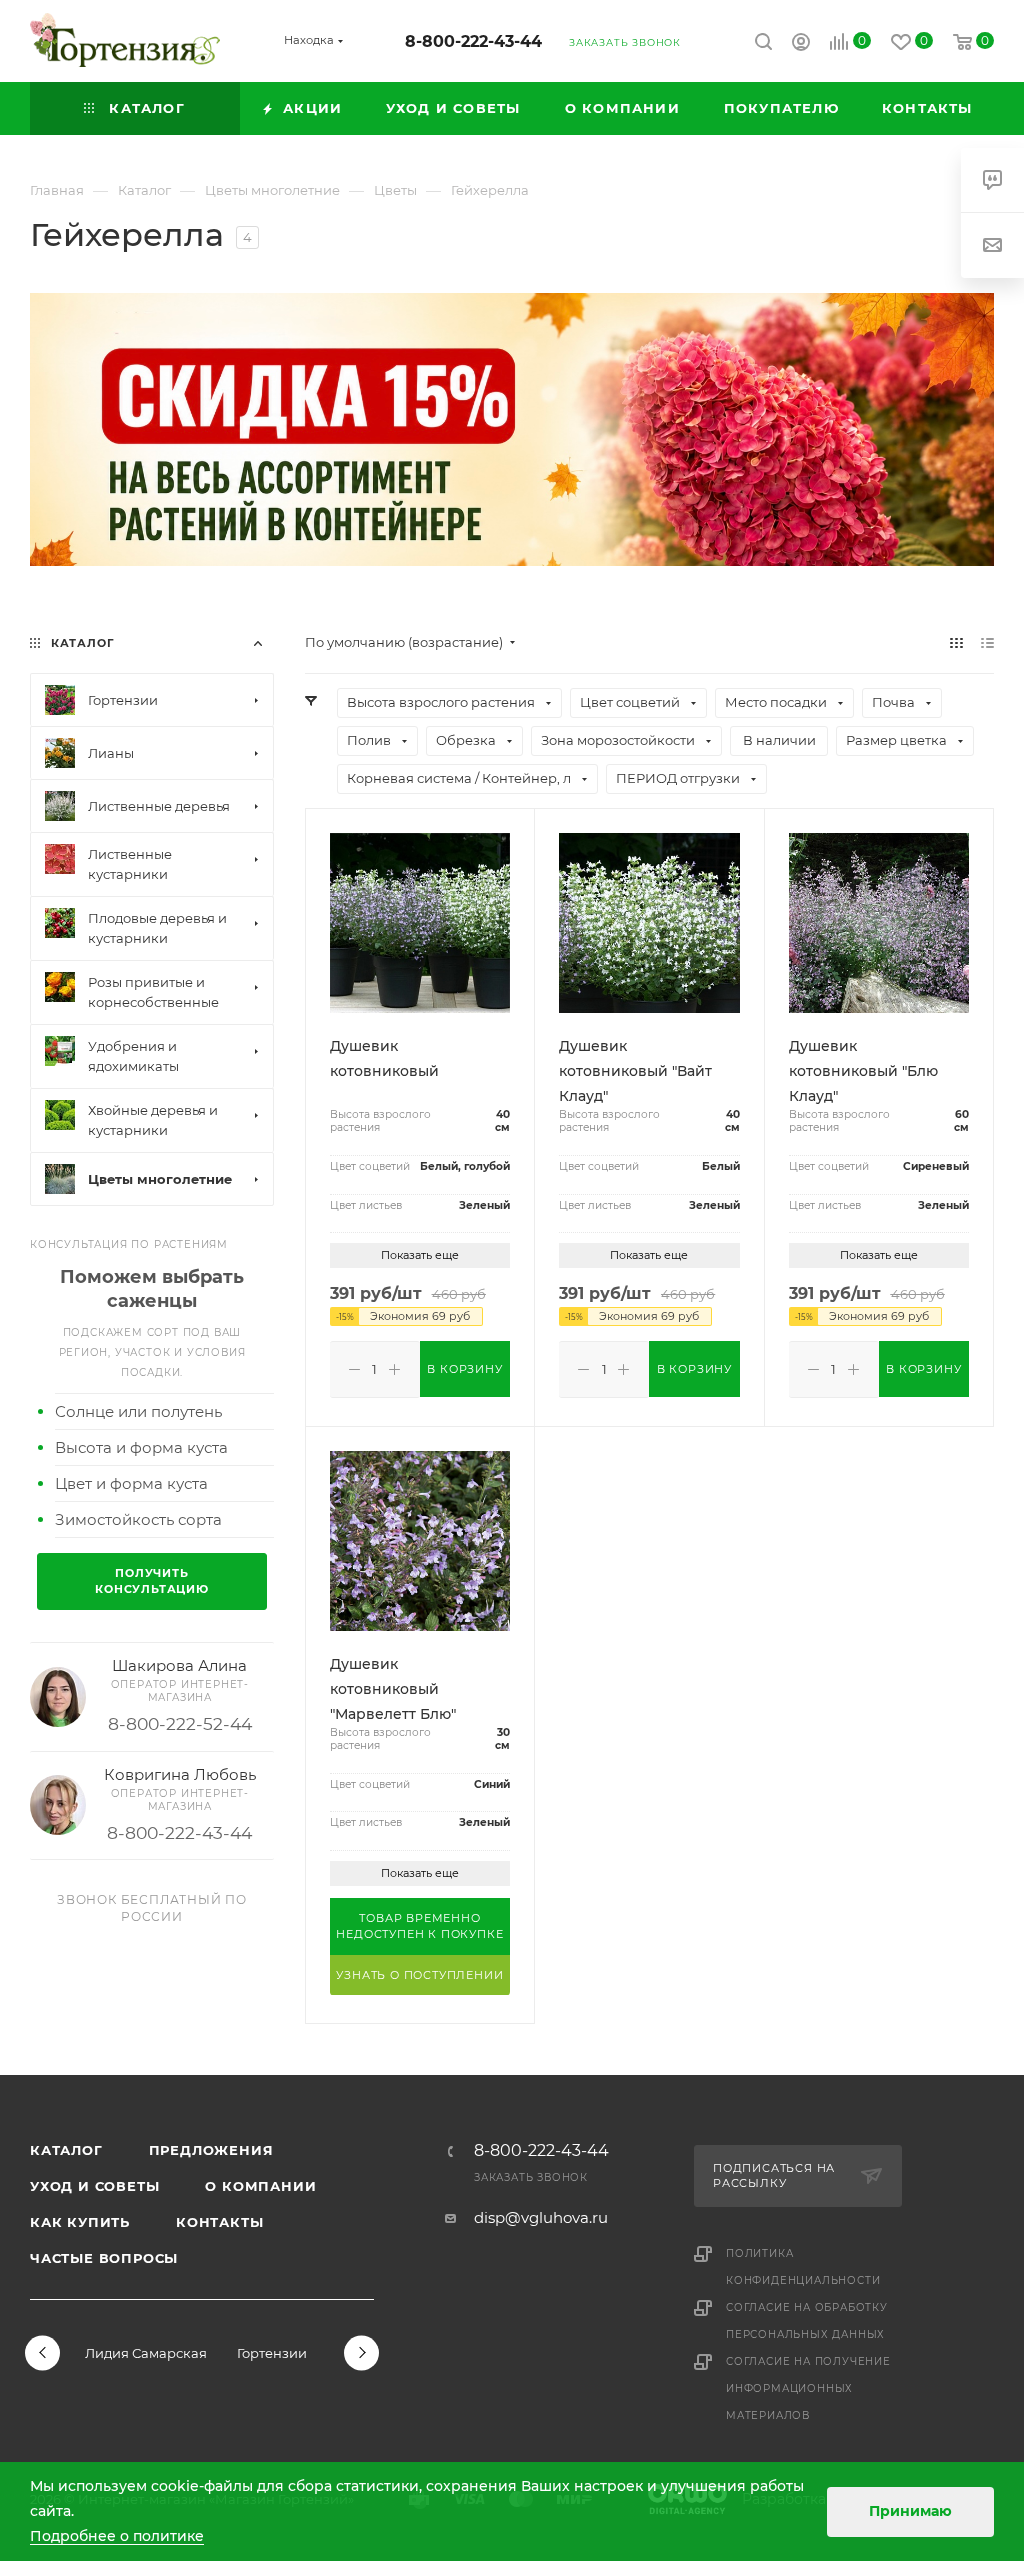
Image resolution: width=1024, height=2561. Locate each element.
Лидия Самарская (146, 2353)
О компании (260, 2186)
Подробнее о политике (117, 2536)
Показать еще (420, 1255)
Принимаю (910, 2511)
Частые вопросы (104, 2258)
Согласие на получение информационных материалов (808, 2388)
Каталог (66, 2150)
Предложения (211, 2150)
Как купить (80, 2222)
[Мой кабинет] (801, 44)
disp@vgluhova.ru (541, 2217)
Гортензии (272, 2353)
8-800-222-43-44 (473, 41)
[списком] (987, 642)
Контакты (219, 2222)
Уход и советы (94, 2186)
